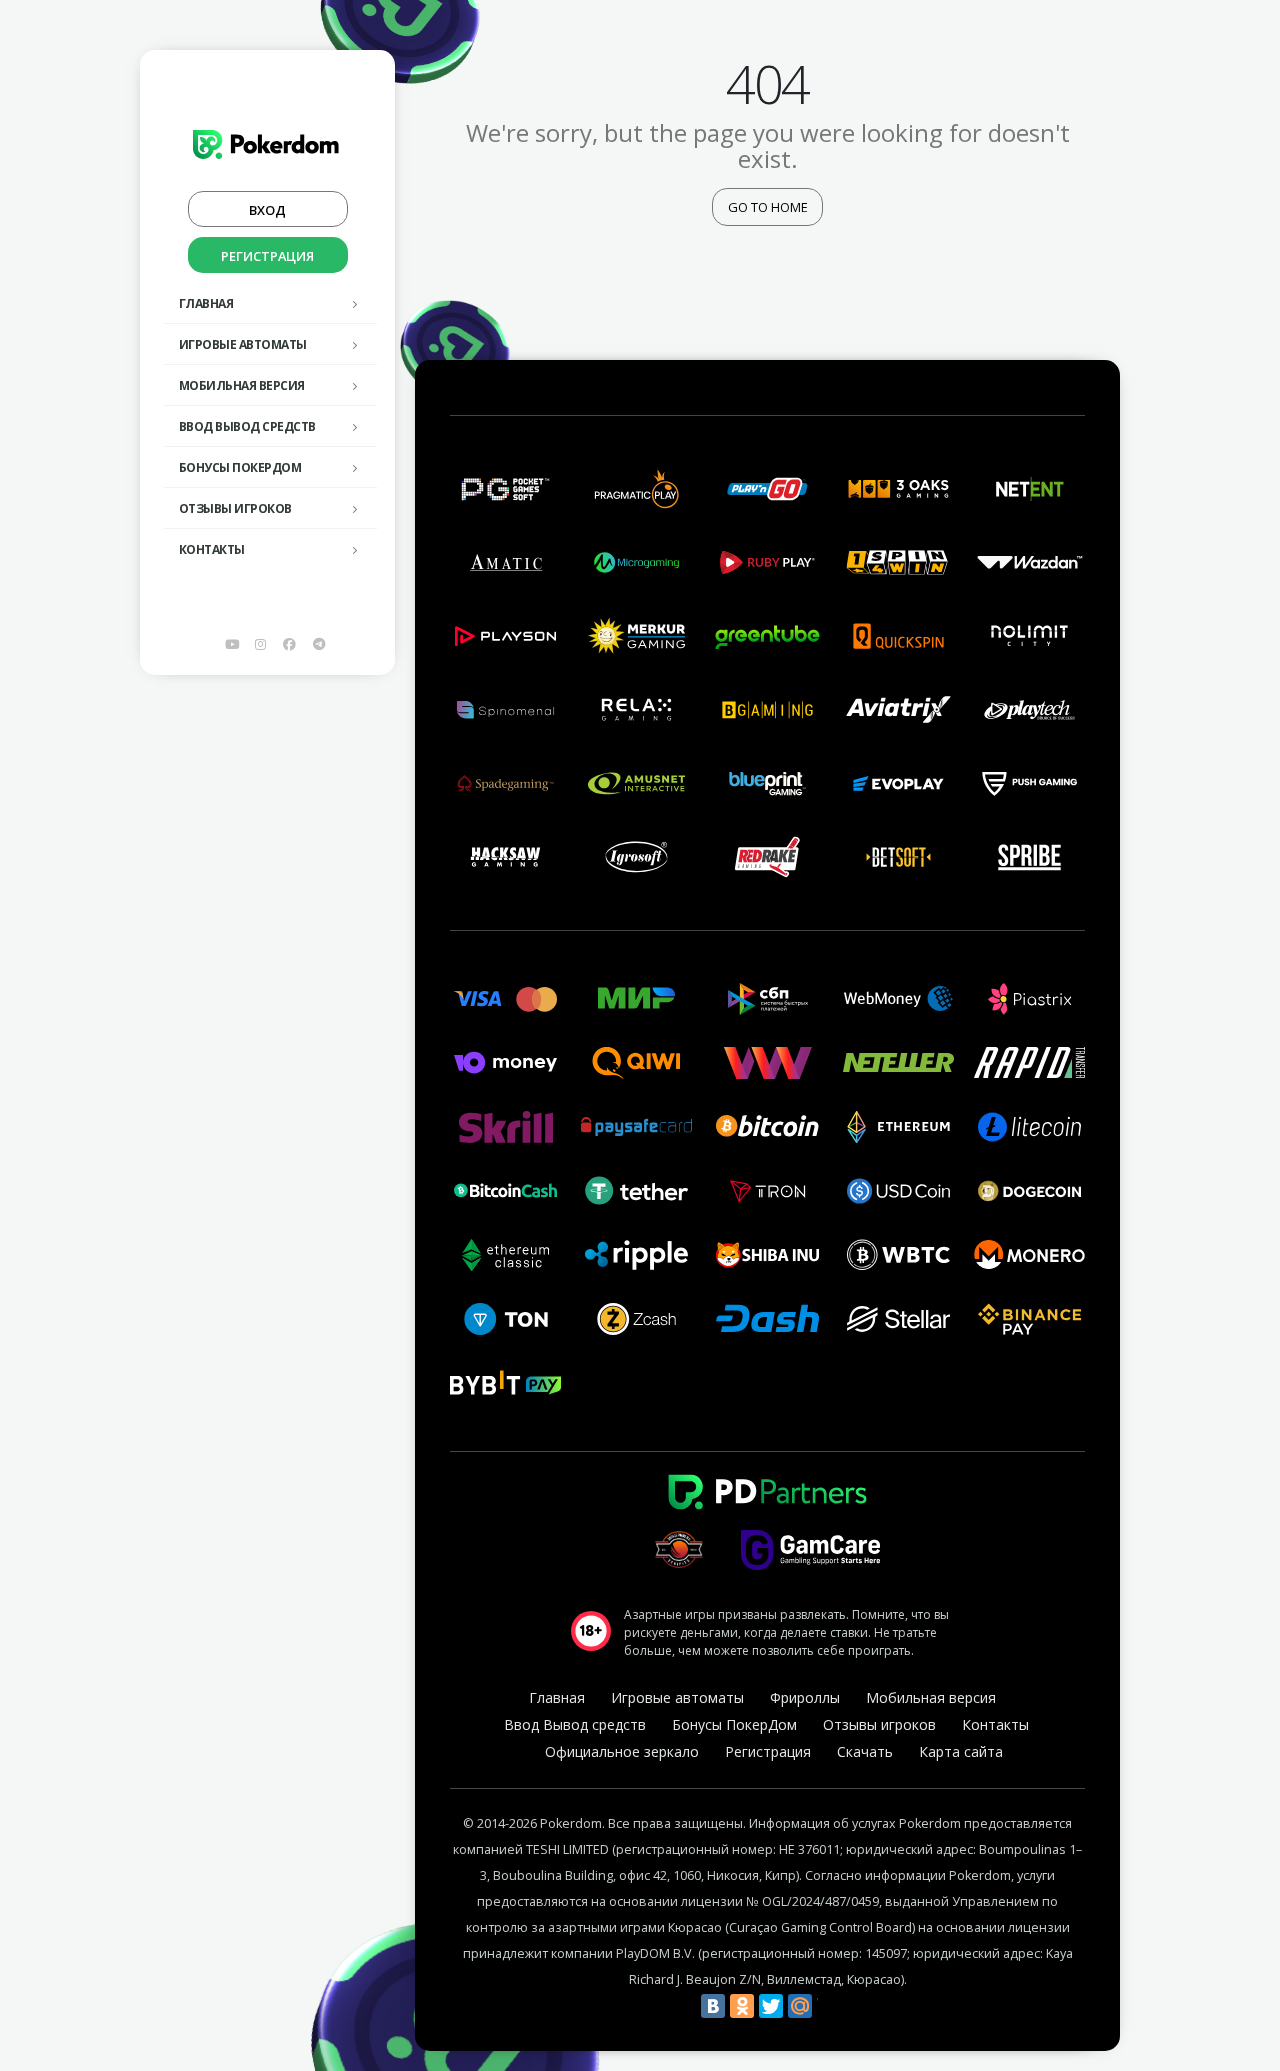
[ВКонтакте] (713, 2006)
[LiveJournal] (829, 2006)
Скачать (865, 1751)
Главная (206, 303)
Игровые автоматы (243, 344)
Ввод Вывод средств (247, 426)
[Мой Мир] (800, 2006)
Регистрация (267, 256)
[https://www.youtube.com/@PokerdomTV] (232, 644)
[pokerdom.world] (261, 644)
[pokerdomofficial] (290, 644)
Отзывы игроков (235, 508)
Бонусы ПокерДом (240, 467)
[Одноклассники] (742, 2006)
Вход (267, 210)
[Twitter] (771, 2006)
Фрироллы (805, 1697)
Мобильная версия (242, 385)
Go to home (768, 207)
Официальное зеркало (622, 1751)
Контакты (212, 549)
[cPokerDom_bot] (319, 644)
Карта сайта (961, 1751)
